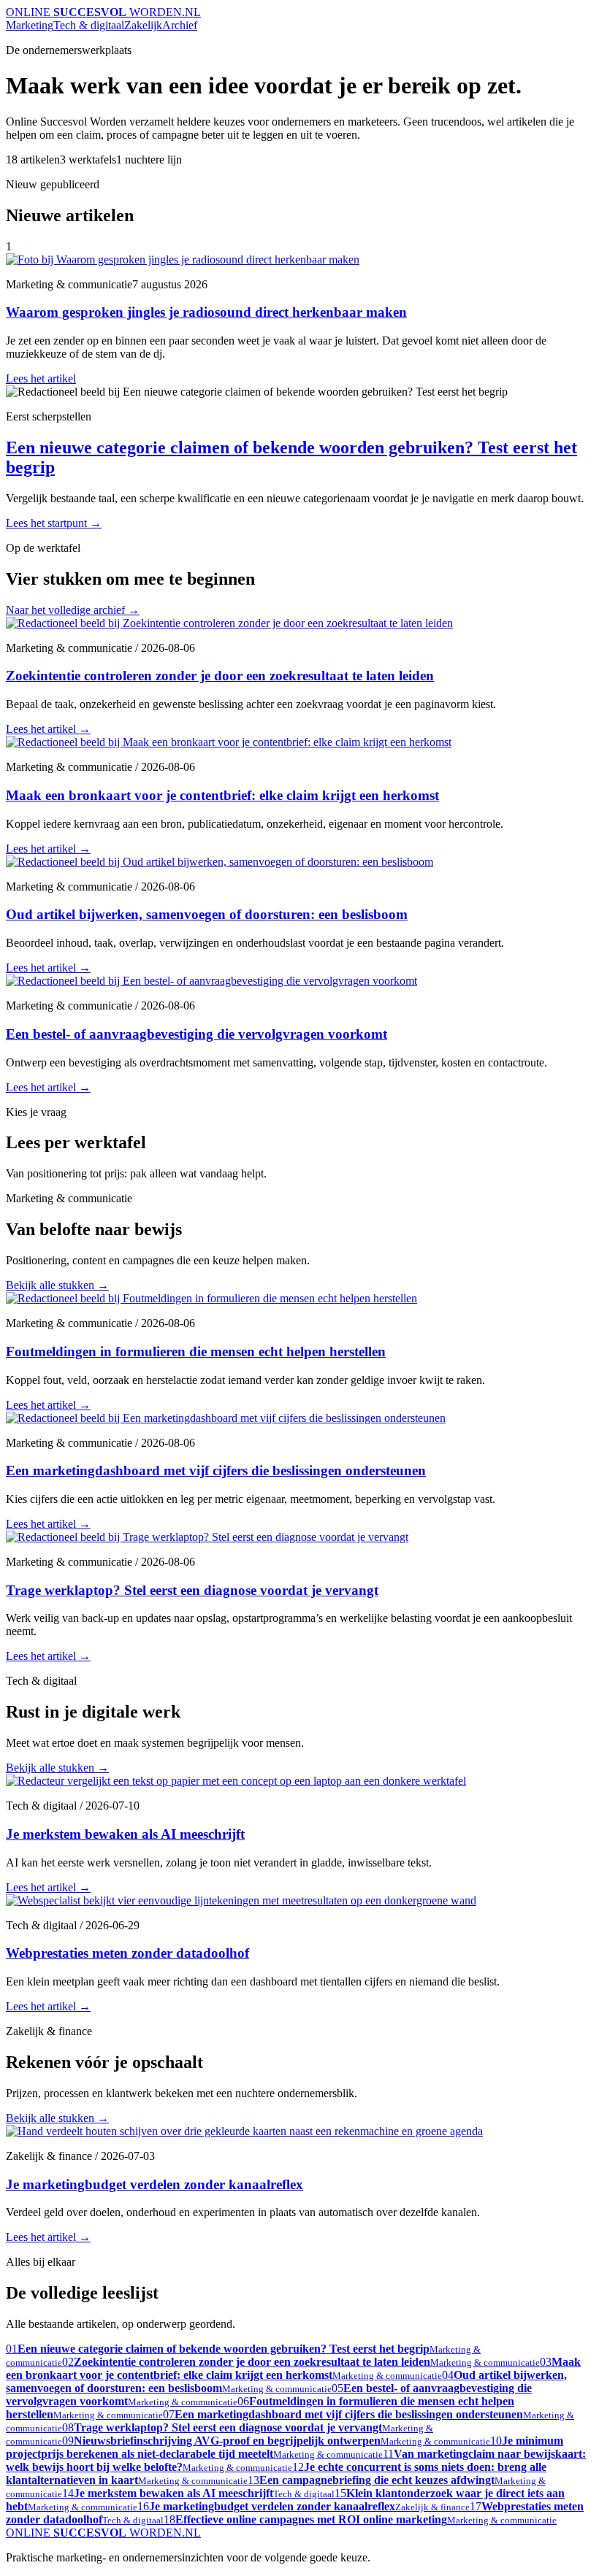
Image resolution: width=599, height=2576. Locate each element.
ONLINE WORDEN (103, 12)
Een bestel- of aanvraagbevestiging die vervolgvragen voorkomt (197, 1034)
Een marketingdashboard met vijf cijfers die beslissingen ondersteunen (216, 1470)
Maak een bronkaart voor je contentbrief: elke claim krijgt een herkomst (222, 795)
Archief (180, 25)
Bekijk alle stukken (57, 1285)
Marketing (30, 25)
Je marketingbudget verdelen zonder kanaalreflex (154, 2184)
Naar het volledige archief (73, 610)
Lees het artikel (41, 378)
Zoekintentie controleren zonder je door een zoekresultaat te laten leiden (220, 676)
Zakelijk (143, 25)
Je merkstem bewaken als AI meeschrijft (125, 1834)
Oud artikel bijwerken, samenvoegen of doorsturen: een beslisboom (207, 914)
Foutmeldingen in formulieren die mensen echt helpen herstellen (196, 1352)
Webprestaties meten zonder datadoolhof (127, 1953)
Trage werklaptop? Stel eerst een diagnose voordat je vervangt (192, 1590)
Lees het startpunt (54, 523)
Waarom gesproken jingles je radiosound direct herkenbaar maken (206, 312)
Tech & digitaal (89, 25)
